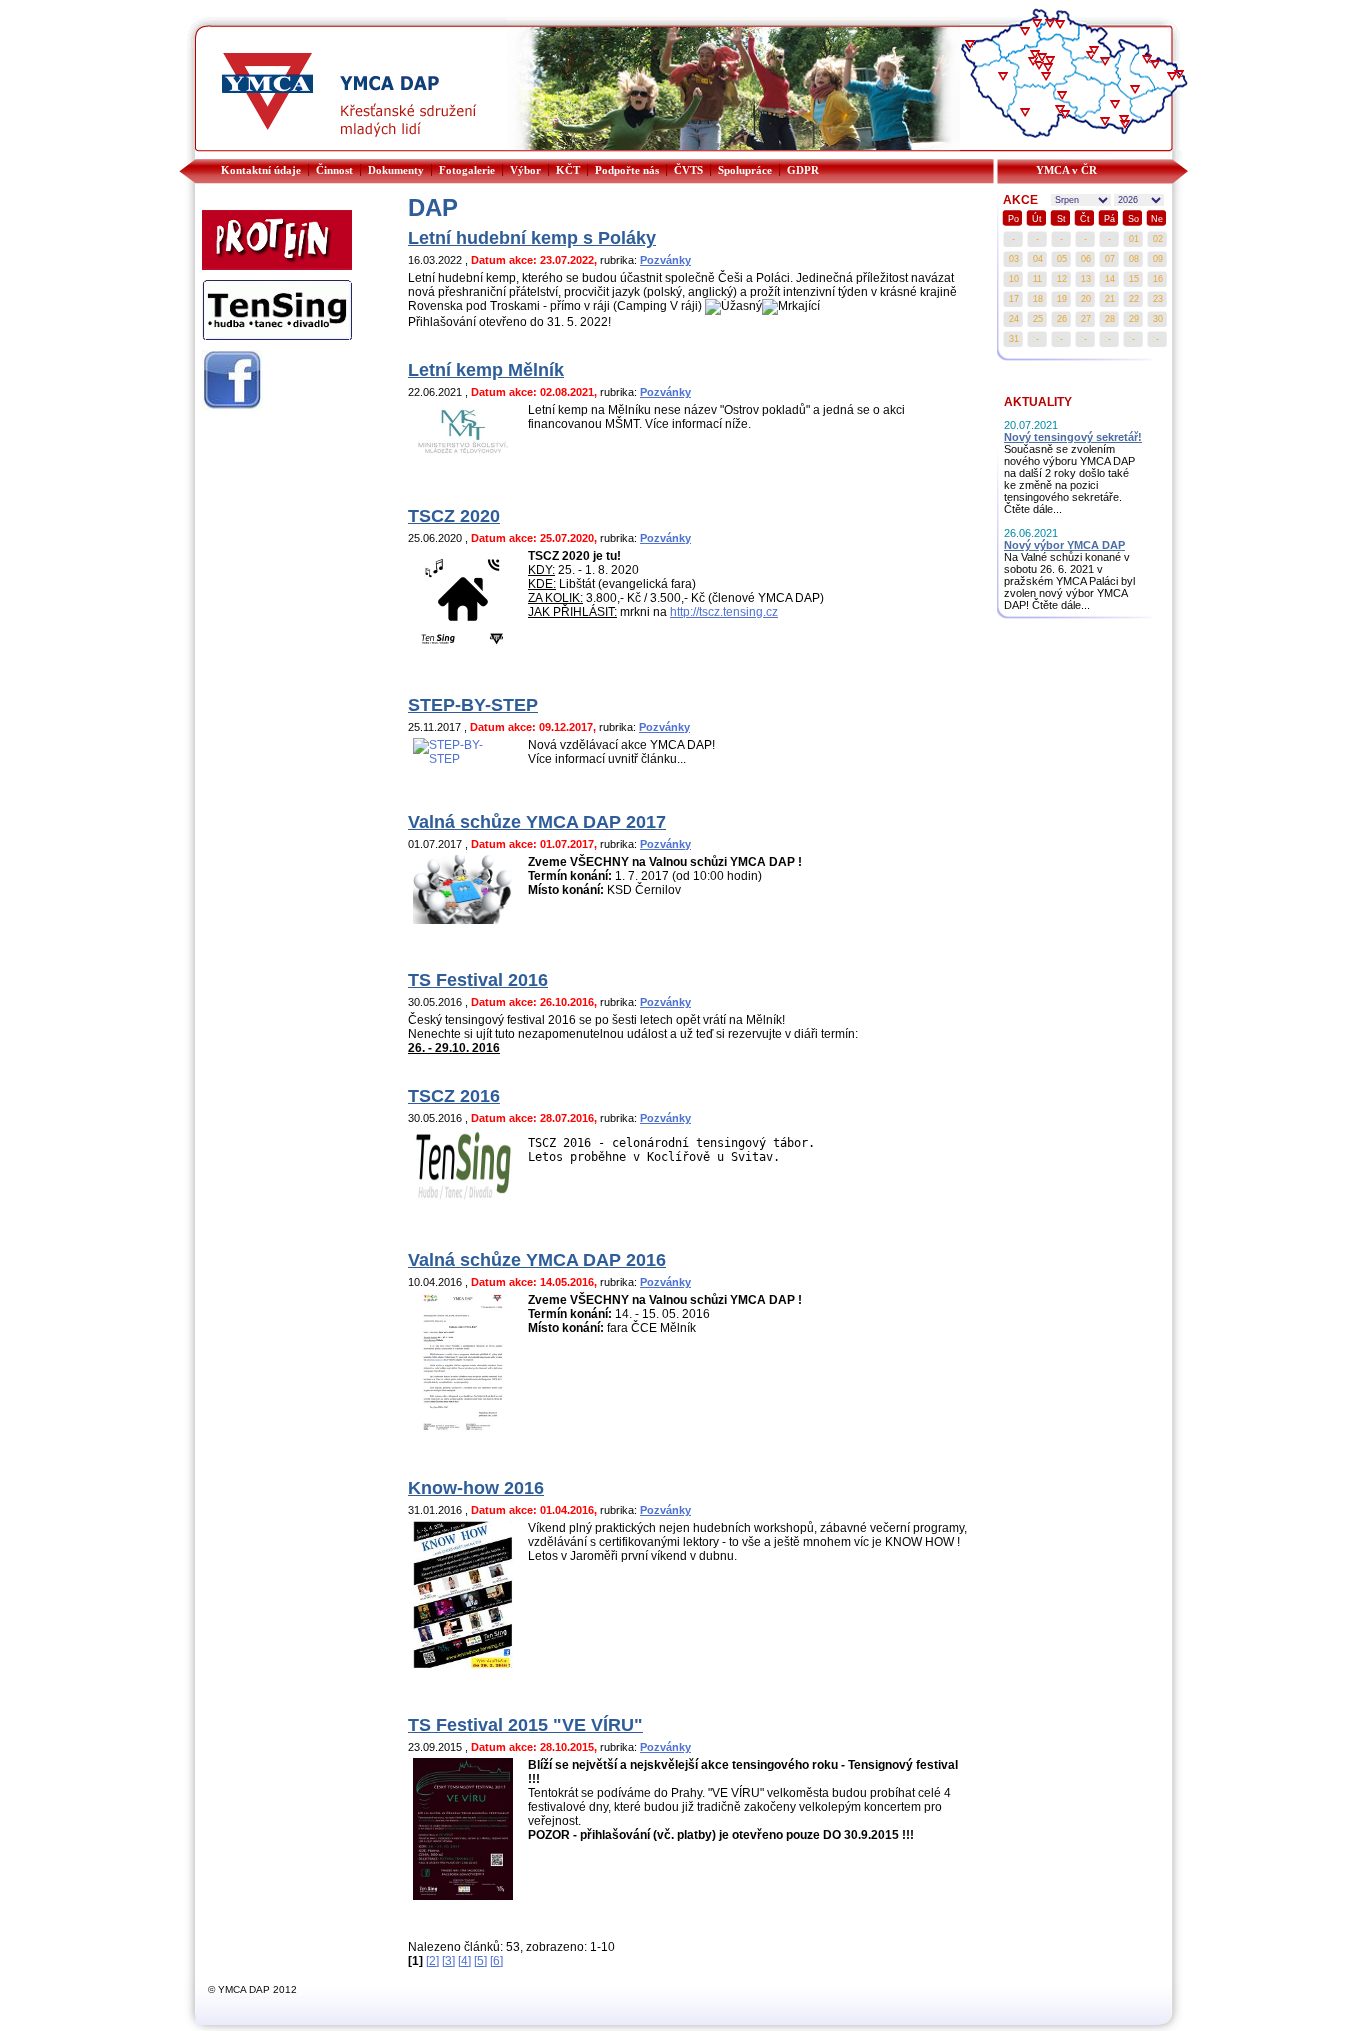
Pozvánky (665, 260)
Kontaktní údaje (261, 170)
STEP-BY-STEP (473, 705)
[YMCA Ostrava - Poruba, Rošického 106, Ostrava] (1172, 78)
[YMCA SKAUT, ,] (1125, 126)
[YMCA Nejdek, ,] (970, 46)
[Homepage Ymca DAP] (342, 155)
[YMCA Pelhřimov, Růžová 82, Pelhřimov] (1062, 97)
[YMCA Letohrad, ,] (1105, 63)
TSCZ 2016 (454, 1096)
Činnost (334, 170)
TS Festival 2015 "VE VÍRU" (525, 1725)
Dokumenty (396, 170)
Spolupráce (745, 170)
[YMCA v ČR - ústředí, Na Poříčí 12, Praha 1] (1042, 59)
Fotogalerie (467, 170)
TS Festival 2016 (478, 980)
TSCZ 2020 (454, 516)
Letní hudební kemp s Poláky (532, 238)
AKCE (1020, 200)
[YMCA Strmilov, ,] (1065, 116)
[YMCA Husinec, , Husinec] (1025, 114)
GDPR (803, 170)
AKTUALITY (1038, 402)
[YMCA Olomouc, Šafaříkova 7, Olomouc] (1135, 91)
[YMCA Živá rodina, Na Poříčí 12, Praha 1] (1048, 69)
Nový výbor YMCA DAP (1064, 545)
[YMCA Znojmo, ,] (1105, 123)
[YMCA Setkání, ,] (1155, 66)
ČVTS (688, 170)
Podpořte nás (627, 170)
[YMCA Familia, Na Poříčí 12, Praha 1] (1035, 56)
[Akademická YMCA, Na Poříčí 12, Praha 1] (1033, 63)
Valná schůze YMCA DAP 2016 (537, 1260)
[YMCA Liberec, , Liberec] (1060, 26)
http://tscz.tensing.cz (724, 612)
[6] (496, 1961)
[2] (432, 1961)
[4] (464, 1961)
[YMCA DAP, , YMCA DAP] (1147, 61)
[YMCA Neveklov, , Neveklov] (1046, 78)
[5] (480, 1961)
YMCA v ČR (1066, 170)
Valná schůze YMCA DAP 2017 (537, 822)
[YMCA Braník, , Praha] (1039, 67)
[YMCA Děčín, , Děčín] (1037, 25)
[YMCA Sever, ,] (1050, 25)
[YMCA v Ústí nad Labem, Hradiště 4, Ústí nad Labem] (1025, 33)
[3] (448, 1961)
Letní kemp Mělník (486, 370)
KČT (568, 170)
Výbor (525, 170)
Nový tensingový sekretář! (1073, 437)
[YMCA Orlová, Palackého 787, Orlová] (1179, 76)
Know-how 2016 (476, 1488)
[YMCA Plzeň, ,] (1003, 78)
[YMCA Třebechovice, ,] (1094, 52)
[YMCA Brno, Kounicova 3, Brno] (1115, 106)
